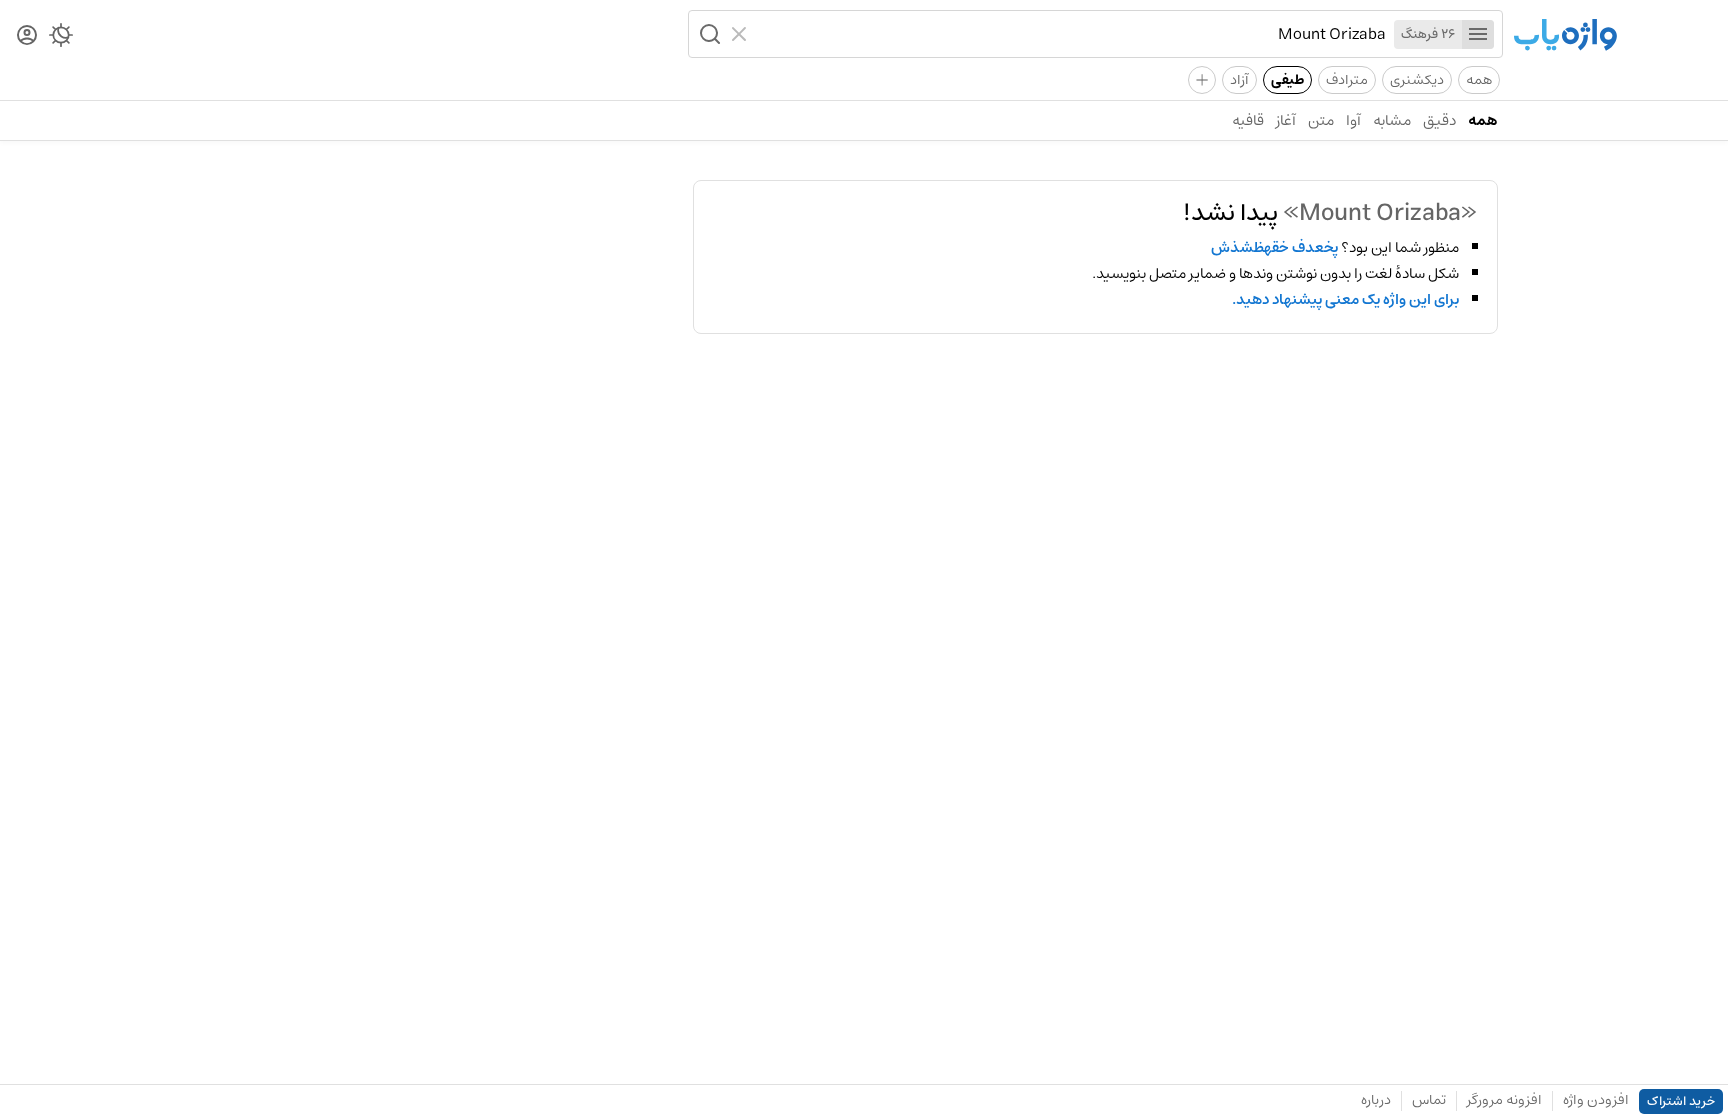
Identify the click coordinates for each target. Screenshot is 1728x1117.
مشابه (1392, 120)
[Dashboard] (27, 36)
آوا (1353, 120)
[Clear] (741, 34)
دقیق (1439, 120)
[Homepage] (1565, 36)
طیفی (1287, 80)
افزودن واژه (1596, 1100)
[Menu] (1478, 34)
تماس (1429, 1100)
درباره (1376, 1100)
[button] (708, 34)
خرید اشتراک (1681, 1101)
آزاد (1239, 80)
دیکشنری (1417, 80)
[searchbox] (1071, 34)
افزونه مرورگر (1504, 1100)
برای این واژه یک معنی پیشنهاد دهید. (1345, 300)
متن (1321, 120)
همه (1479, 80)
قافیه (1248, 120)
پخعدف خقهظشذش (1274, 248)
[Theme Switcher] (61, 39)
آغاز (1286, 120)
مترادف (1347, 80)
